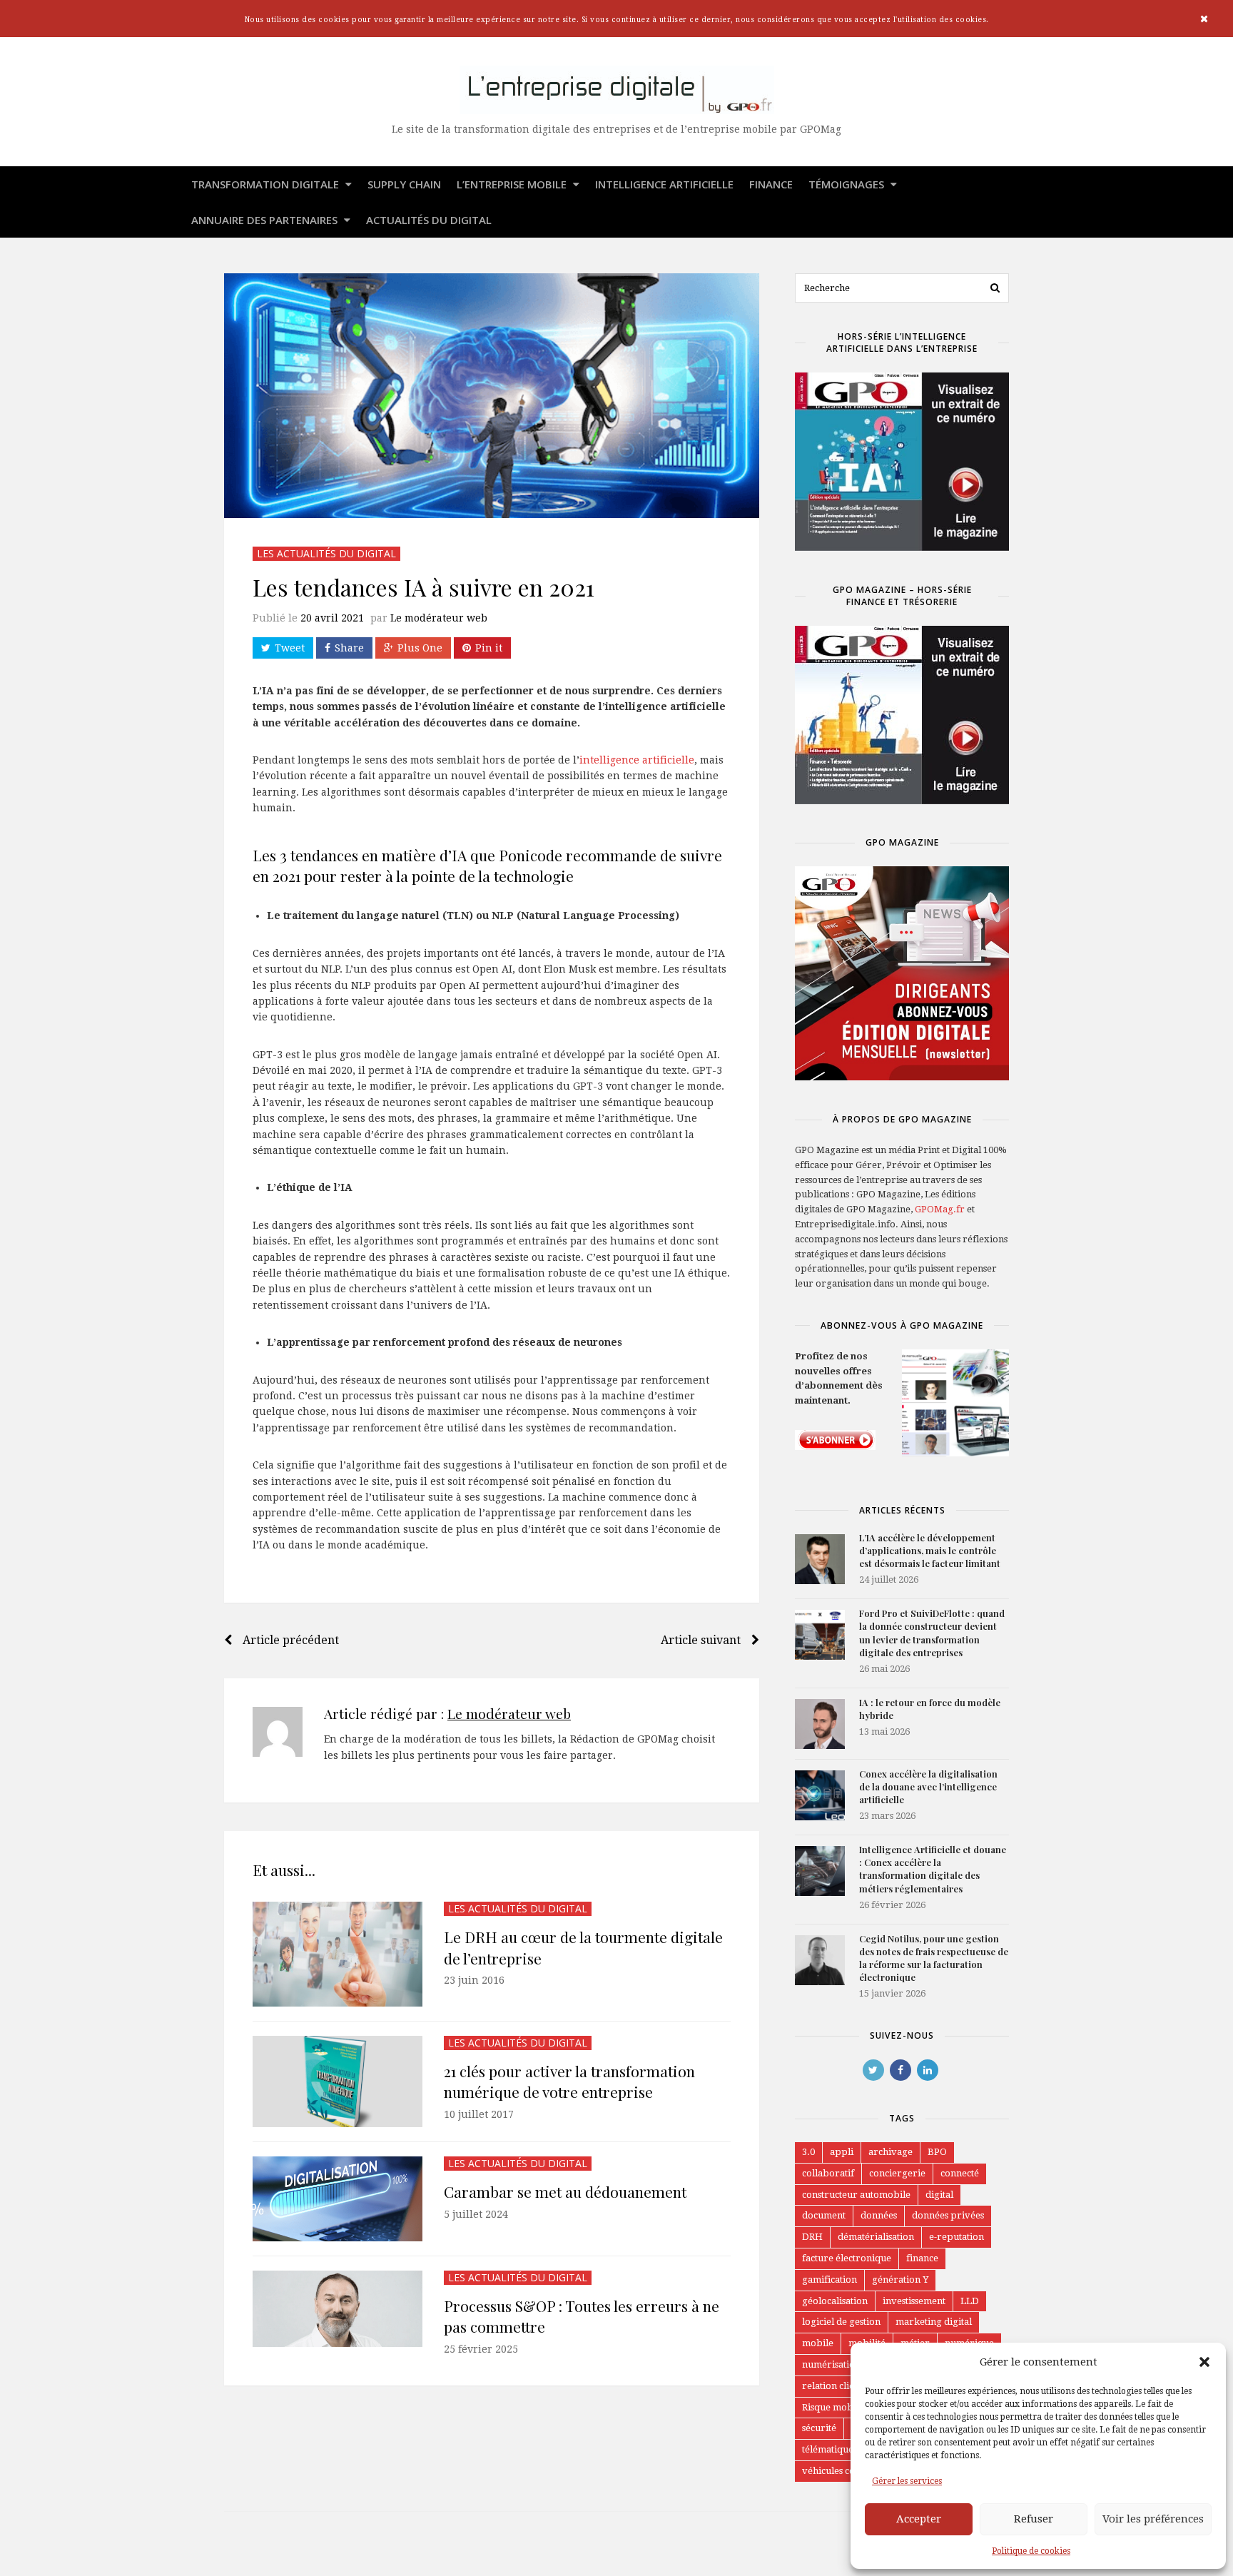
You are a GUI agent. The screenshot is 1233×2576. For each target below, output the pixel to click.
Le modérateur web (439, 618)
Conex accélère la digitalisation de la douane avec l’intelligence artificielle (928, 1786)
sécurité (819, 2428)
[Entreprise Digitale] (616, 90)
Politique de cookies (1031, 2551)
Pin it (489, 648)
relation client (832, 2386)
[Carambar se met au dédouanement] (338, 2199)
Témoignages (848, 184)
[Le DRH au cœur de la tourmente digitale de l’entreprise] (338, 1954)
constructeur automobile (856, 2195)
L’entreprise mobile (513, 184)
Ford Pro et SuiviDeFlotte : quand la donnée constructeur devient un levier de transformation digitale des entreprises (932, 1633)
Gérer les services (907, 2481)
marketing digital (934, 2322)
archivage (890, 2152)
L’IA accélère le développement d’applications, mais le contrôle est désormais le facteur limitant (930, 1550)
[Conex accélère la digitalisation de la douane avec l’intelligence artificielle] (820, 1795)
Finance (771, 184)
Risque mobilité (836, 2407)
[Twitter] (873, 2070)
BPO (937, 2152)
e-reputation (957, 2237)
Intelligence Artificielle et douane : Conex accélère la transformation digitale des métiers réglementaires (933, 1869)
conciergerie (897, 2173)
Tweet (290, 648)
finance (922, 2258)
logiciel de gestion (841, 2322)
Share (349, 648)
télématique (828, 2449)
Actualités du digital (429, 220)
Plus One (420, 648)
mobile (818, 2343)
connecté (960, 2173)
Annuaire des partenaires (266, 220)
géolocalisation (835, 2301)
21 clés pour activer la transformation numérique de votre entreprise (569, 2081)
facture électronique (847, 2258)
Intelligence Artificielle (664, 184)
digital (939, 2195)
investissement (914, 2301)
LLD (970, 2301)
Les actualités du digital (326, 553)
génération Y (900, 2280)
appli (842, 2152)
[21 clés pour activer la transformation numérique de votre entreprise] (338, 2082)
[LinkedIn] (928, 2070)
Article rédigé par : (447, 1713)
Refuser (1034, 2519)
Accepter (919, 2519)
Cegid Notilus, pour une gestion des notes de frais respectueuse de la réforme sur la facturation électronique (934, 1958)
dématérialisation (876, 2237)
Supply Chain (404, 184)
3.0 (808, 2152)
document (824, 2215)
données (879, 2215)
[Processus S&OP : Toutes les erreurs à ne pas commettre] (338, 2309)
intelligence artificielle (637, 760)
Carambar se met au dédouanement (565, 2191)
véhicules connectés (844, 2471)
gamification (829, 2280)
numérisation (831, 2364)
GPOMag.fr (940, 1209)
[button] (1204, 2362)
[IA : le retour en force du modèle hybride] (820, 1724)
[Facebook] (900, 2070)
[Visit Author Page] (278, 1732)
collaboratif (828, 2173)
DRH (812, 2237)
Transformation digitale (267, 184)
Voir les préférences (1153, 2519)
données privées (948, 2215)
